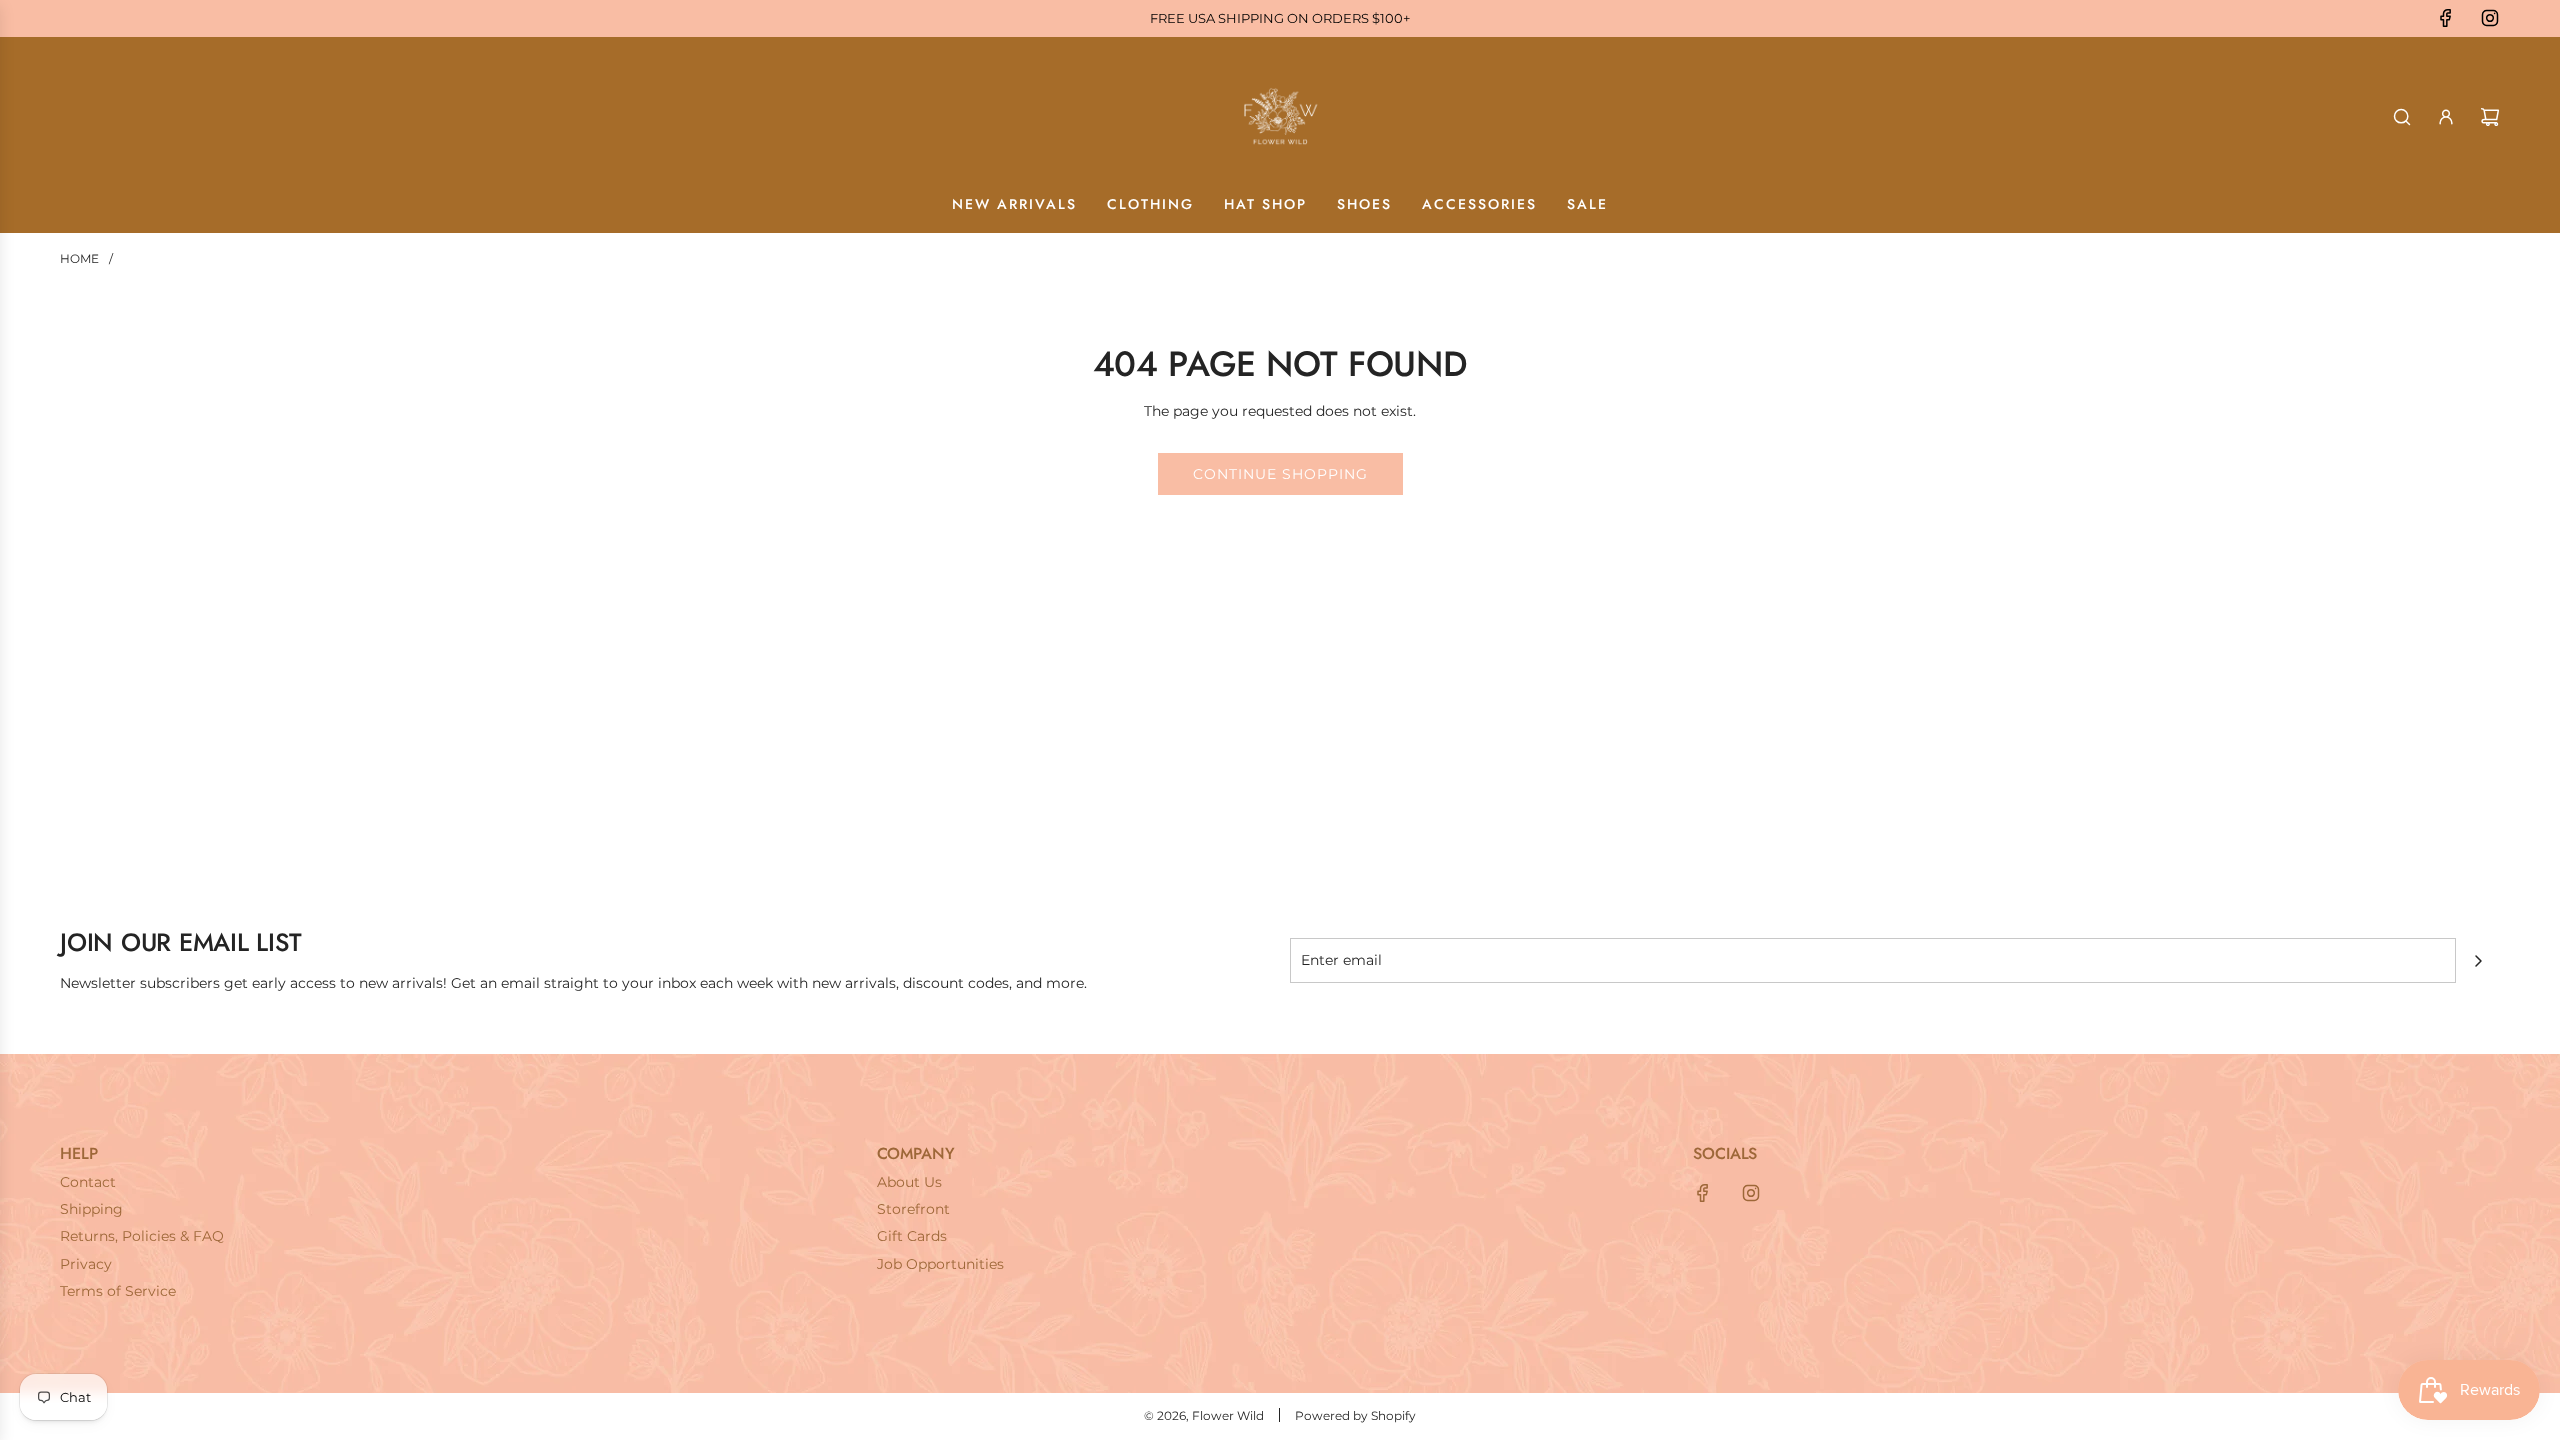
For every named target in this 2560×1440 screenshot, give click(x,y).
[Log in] (2446, 117)
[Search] (2402, 117)
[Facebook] (2446, 18)
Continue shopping (1280, 474)
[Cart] (2490, 117)
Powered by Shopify (1355, 1415)
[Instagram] (2490, 18)
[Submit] (2478, 961)
